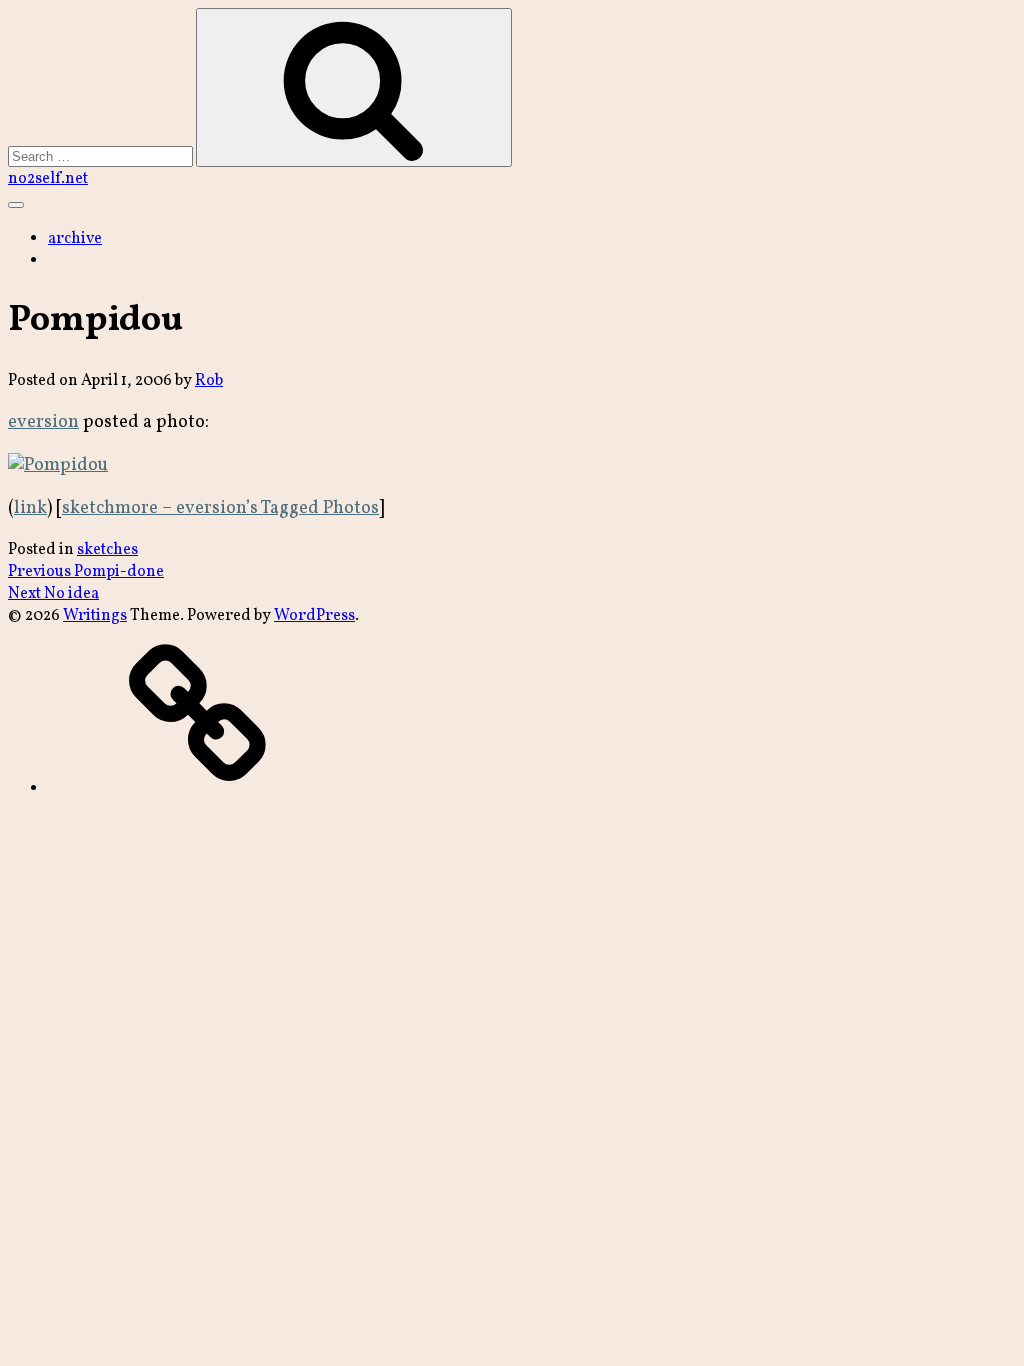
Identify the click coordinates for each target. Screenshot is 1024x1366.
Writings (95, 616)
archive (75, 239)
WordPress (314, 616)
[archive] (198, 789)
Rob (209, 381)
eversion (43, 422)
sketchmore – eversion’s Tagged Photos (220, 508)
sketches (107, 550)
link (30, 508)
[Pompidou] (58, 465)
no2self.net (48, 179)
